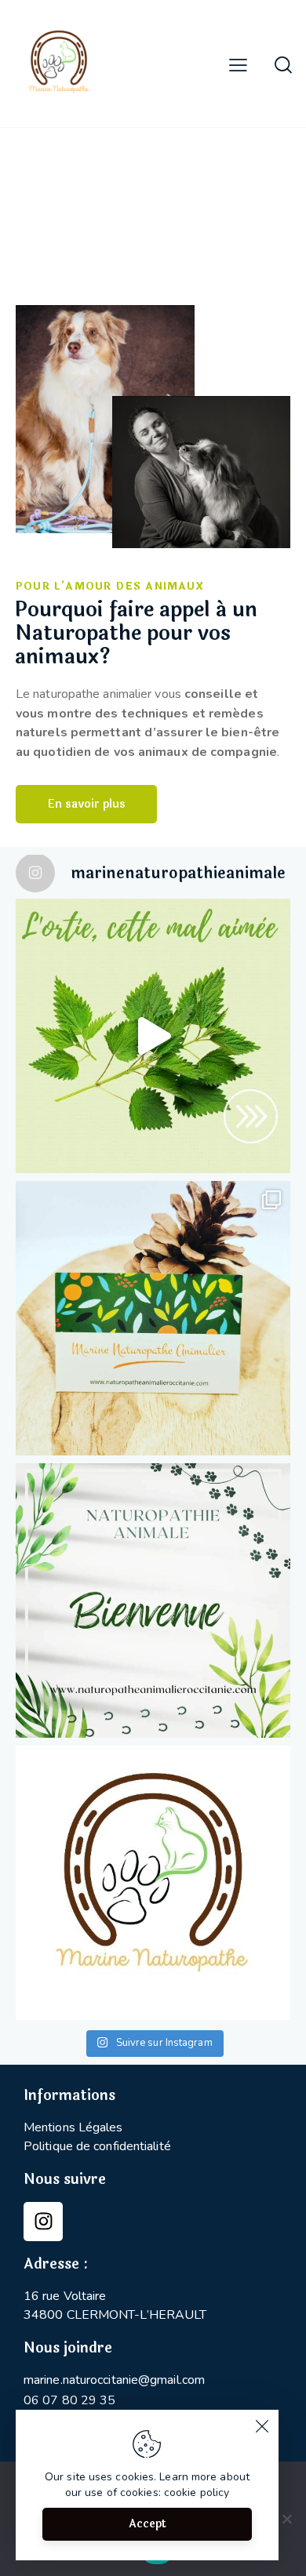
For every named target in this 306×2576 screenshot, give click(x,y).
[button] (238, 65)
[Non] (286, 2519)
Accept (148, 2524)
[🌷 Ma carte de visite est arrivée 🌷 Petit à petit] (153, 1318)
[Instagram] (43, 2222)
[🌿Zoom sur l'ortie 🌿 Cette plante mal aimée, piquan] (153, 1036)
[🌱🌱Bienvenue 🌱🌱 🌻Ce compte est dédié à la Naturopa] (153, 1600)
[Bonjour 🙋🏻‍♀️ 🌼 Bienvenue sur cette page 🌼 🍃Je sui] (153, 1883)
